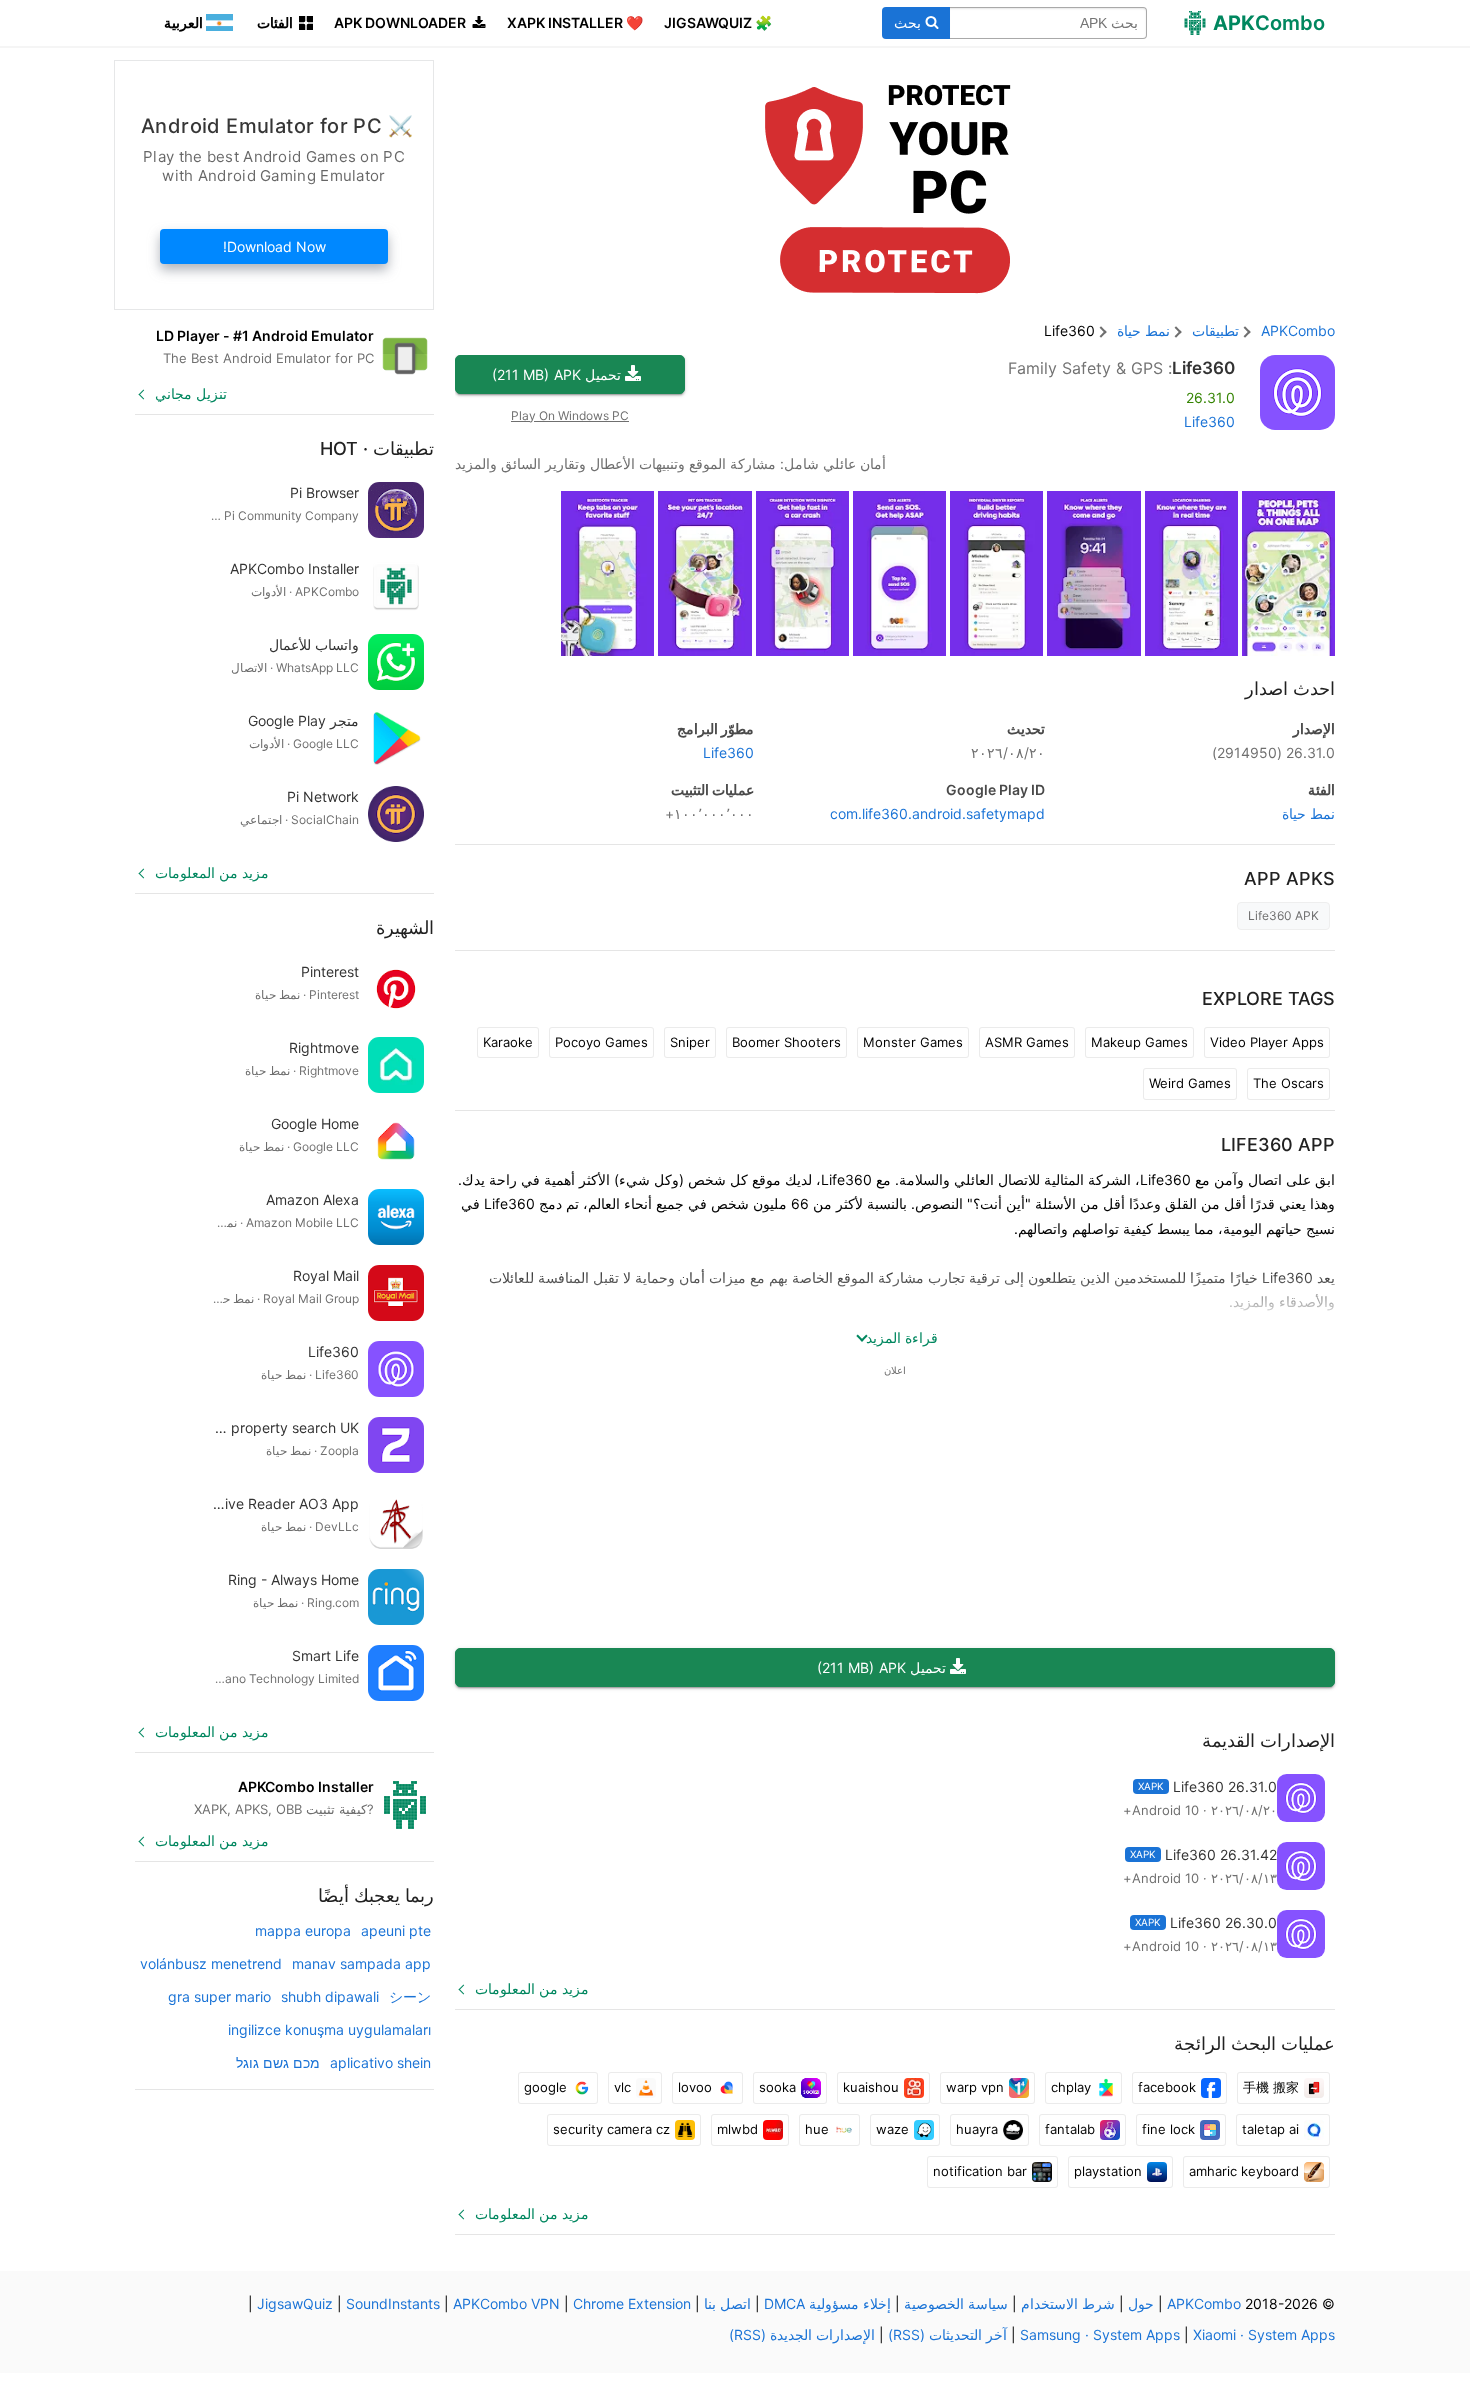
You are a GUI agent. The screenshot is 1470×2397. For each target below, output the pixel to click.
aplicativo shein (380, 2062)
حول (1141, 2303)
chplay (1071, 2087)
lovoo (695, 2087)
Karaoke (508, 1042)
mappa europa (303, 1930)
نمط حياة (1308, 813)
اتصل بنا (727, 2303)
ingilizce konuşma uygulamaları (329, 2029)
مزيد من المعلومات (532, 1988)
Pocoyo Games (601, 1042)
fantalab (1070, 2129)
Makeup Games (1139, 1042)
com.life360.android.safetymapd (937, 813)
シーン (410, 1996)
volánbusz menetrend (211, 1963)
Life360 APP (1278, 1144)
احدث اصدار (1290, 688)
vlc (622, 2087)
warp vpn (975, 2087)
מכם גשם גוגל (278, 2062)
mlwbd (737, 2129)
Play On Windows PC (570, 415)
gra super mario (219, 1996)
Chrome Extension (632, 2303)
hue (817, 2129)
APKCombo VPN (506, 2303)
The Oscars (1288, 1083)
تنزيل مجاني (191, 393)
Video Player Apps (1267, 1042)
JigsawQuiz (295, 2303)
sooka (777, 2087)
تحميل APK (556, 374)
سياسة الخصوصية (956, 2303)
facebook (1167, 2087)
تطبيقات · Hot (377, 448)
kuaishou (871, 2087)
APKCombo (1298, 330)
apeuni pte (396, 1930)
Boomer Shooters (786, 1042)
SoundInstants (393, 2303)
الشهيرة (405, 927)
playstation (1108, 2171)
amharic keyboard (1244, 2171)
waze (892, 2129)
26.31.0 (1273, 752)
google (545, 2087)
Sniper (690, 1042)
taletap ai (1270, 2129)
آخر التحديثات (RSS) (947, 2334)
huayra (977, 2129)
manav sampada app (361, 1963)
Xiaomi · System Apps (1264, 2334)
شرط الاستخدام (1068, 2303)
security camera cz (611, 2129)
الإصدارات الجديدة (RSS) (802, 2334)
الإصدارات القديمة (1268, 1740)
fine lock (1168, 2129)
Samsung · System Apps (1100, 2334)
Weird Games (1190, 1083)
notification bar (980, 2171)
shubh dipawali (330, 1996)
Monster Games (913, 1042)
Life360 (1203, 368)
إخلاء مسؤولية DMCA (827, 2303)
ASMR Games (1027, 1042)
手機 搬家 (1271, 2087)
